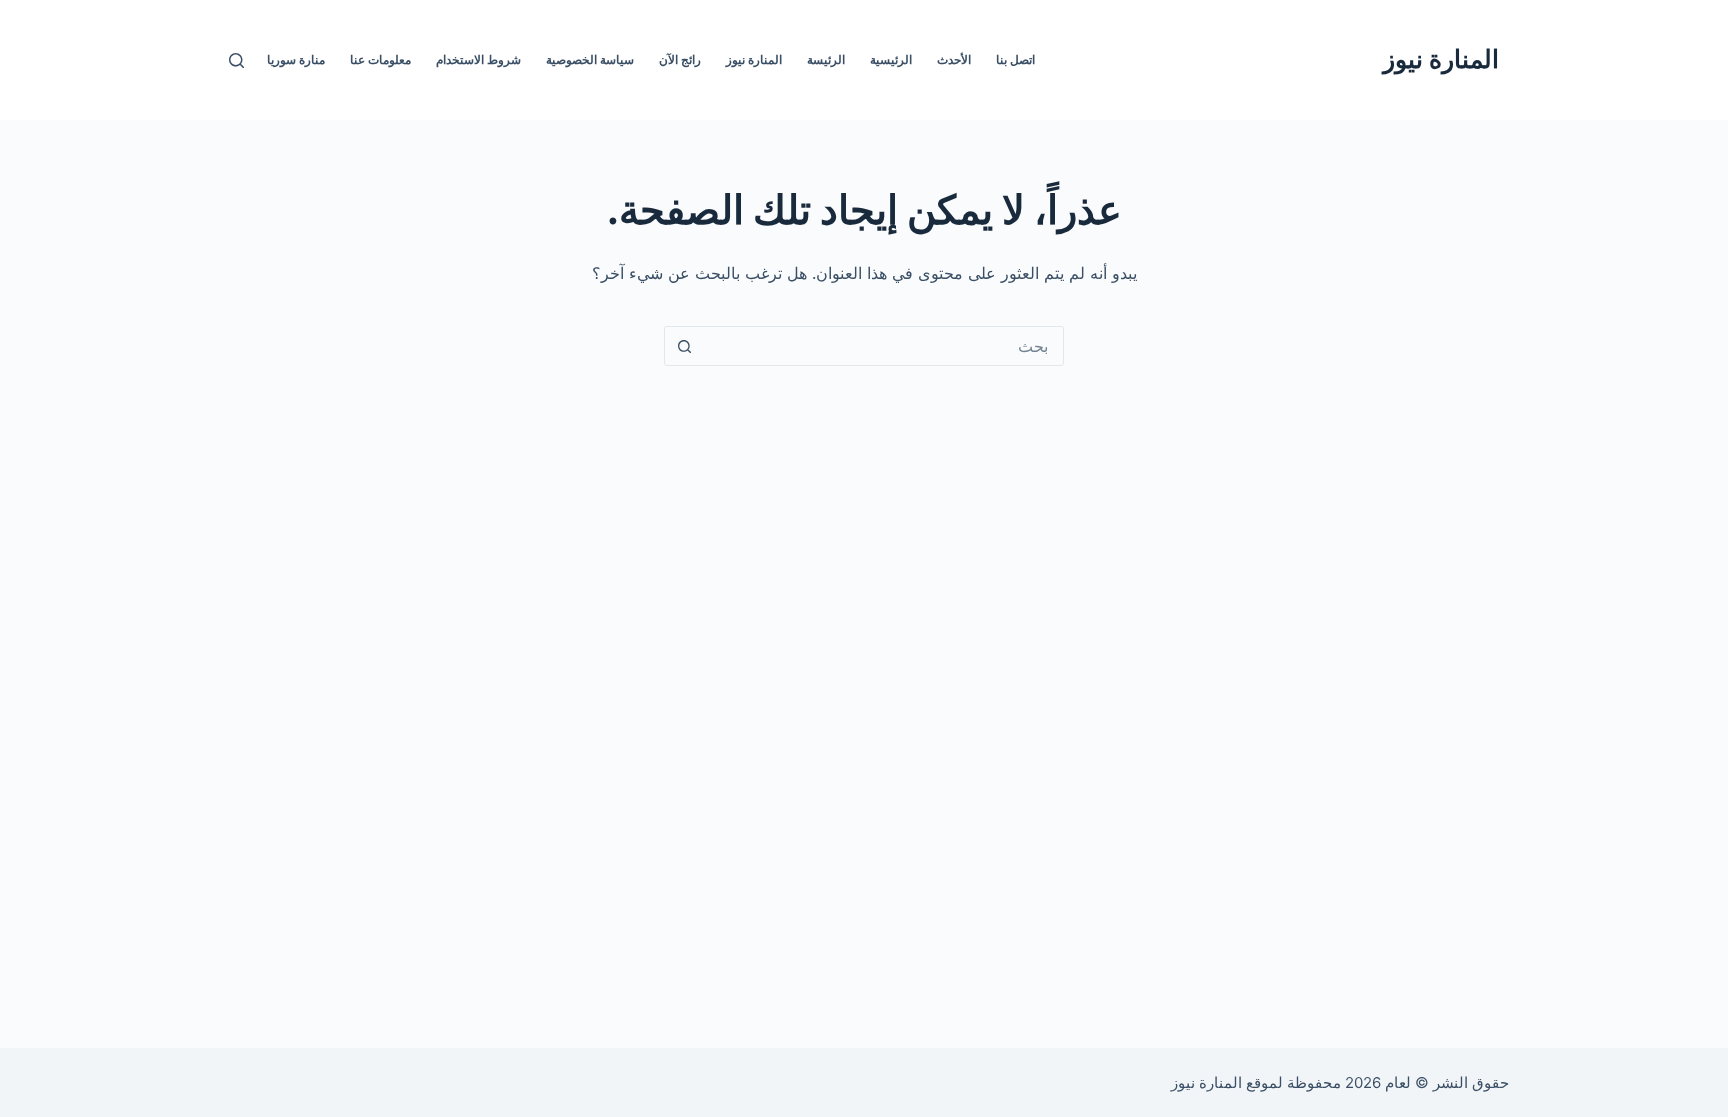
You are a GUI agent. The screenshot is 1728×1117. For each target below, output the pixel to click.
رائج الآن (680, 59)
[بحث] (236, 60)
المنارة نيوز (1441, 59)
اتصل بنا (1015, 59)
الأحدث (954, 59)
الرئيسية (891, 59)
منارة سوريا (296, 59)
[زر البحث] (684, 346)
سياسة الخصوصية (590, 59)
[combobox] (883, 346)
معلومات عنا (380, 59)
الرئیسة (826, 59)
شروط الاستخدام (478, 59)
